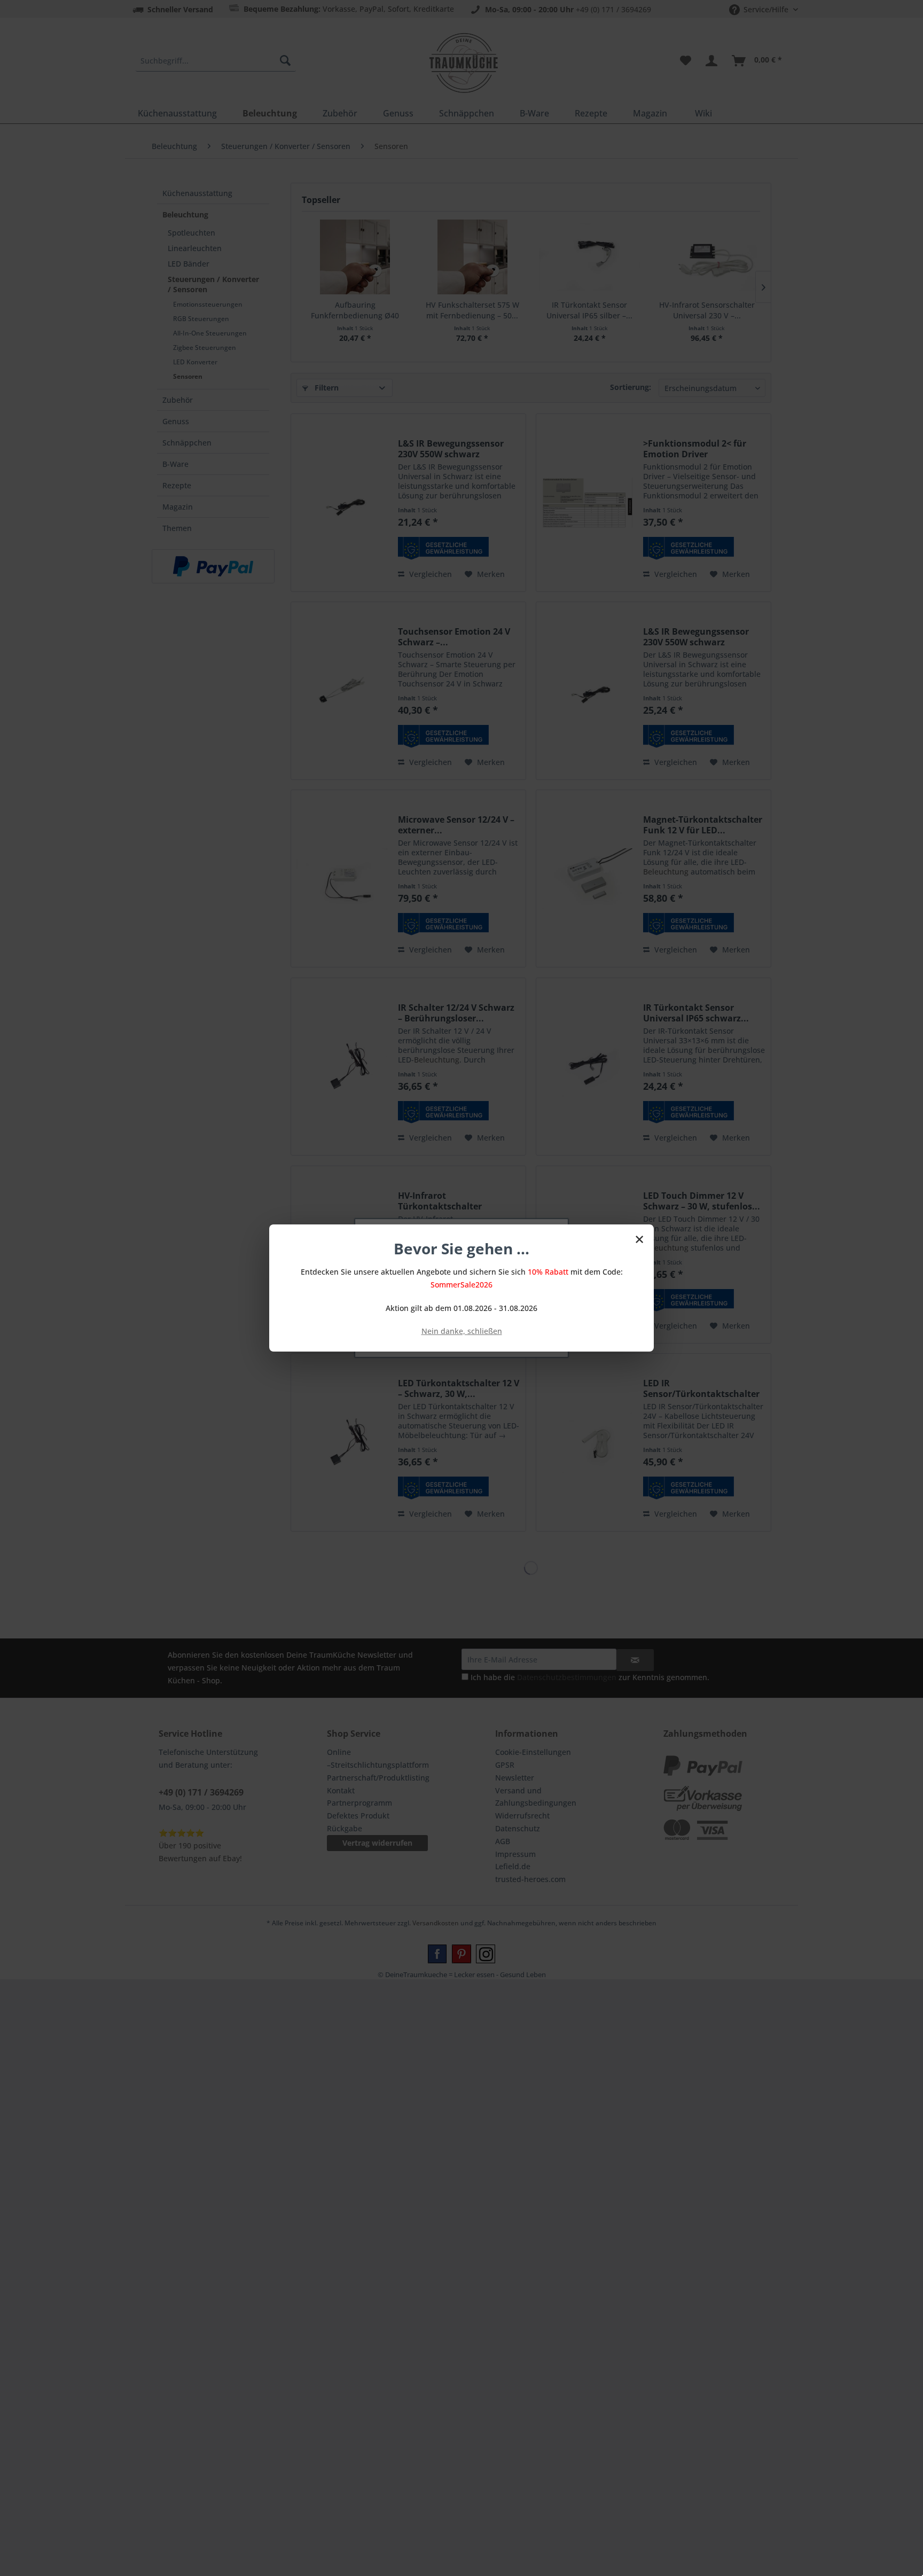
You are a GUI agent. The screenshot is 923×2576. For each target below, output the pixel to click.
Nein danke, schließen (462, 1331)
